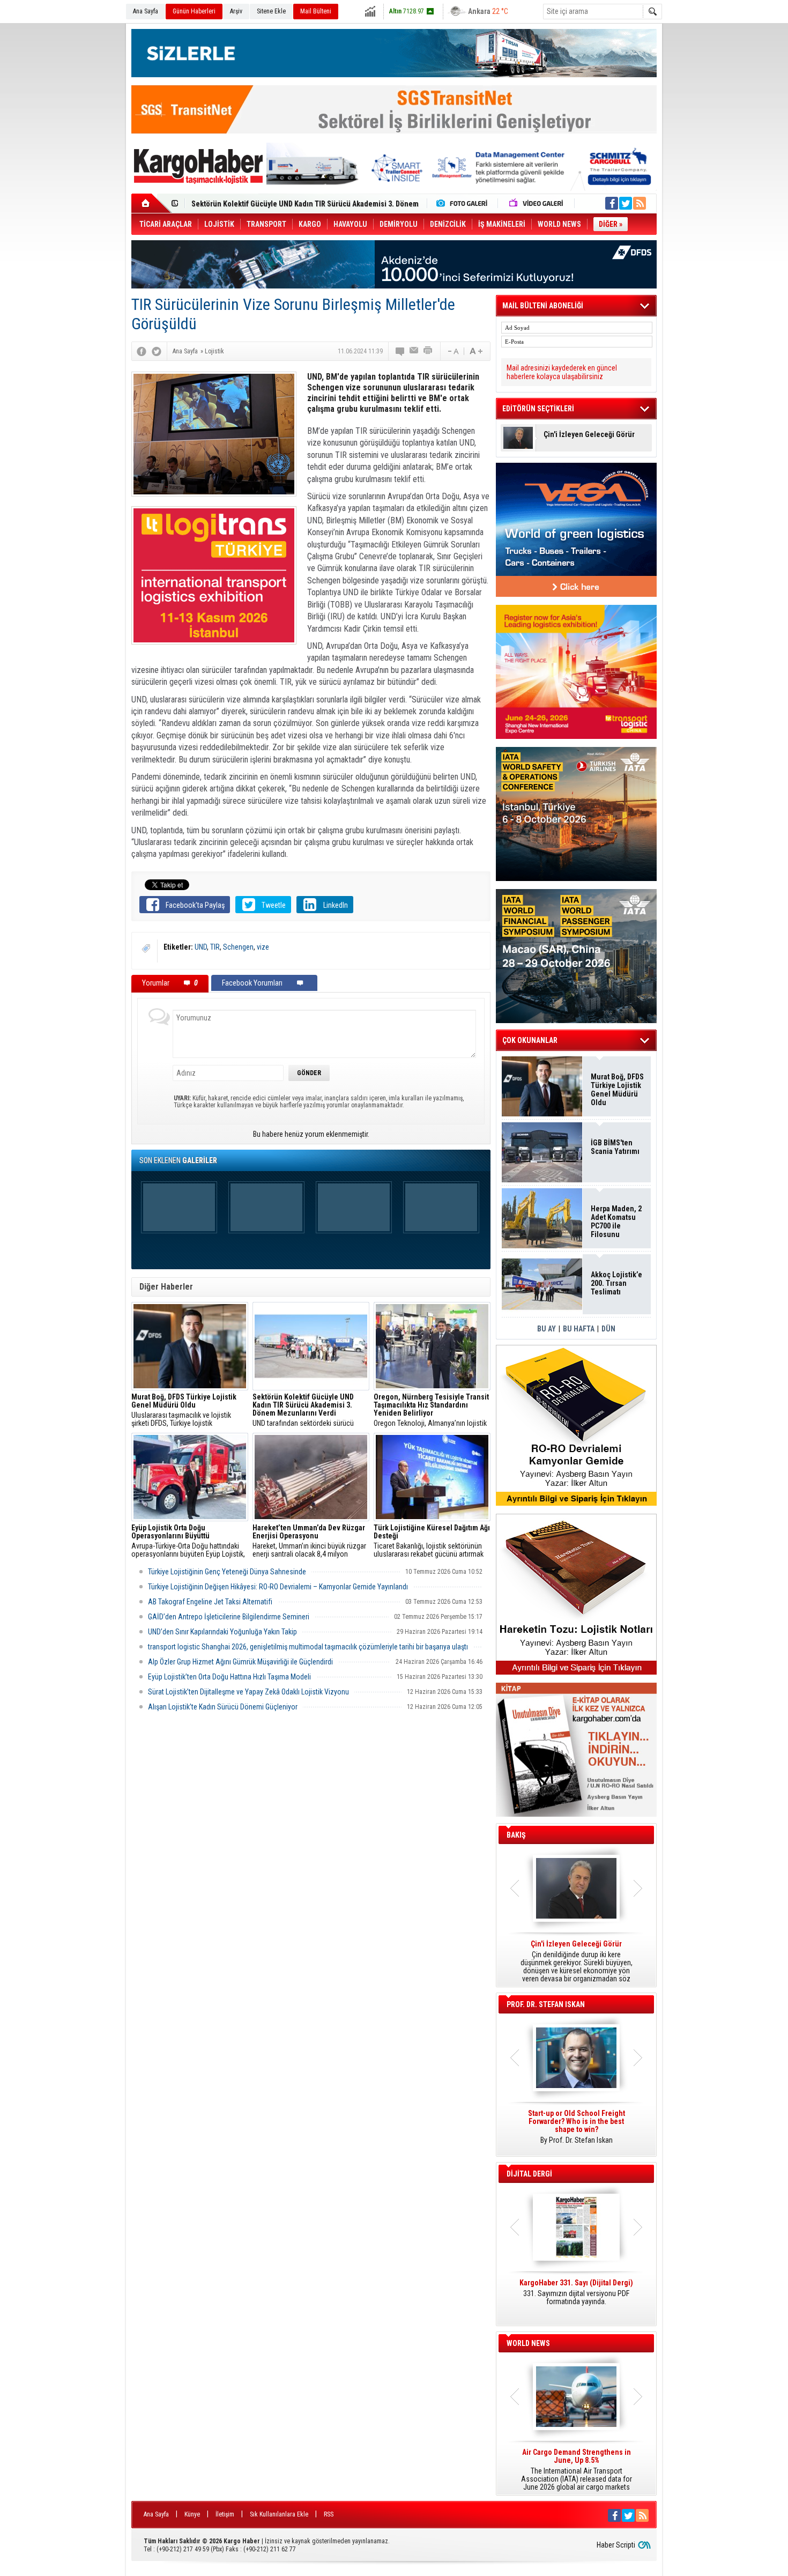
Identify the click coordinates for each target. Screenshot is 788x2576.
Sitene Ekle (271, 11)
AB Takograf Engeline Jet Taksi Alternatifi (210, 1602)
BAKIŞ (516, 1835)
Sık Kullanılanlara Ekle (279, 2514)
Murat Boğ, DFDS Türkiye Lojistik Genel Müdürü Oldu (617, 1090)
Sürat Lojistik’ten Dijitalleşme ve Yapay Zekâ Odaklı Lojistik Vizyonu (248, 1692)
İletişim (225, 2514)
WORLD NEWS (528, 2343)
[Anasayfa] (151, 203)
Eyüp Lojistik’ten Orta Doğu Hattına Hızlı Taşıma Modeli (229, 1677)
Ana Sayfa (146, 11)
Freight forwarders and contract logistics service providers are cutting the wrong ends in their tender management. (576, 2131)
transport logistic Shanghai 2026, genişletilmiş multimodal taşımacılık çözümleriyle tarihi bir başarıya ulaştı (308, 1647)
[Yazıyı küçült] (452, 351)
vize (263, 947)
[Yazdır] (428, 351)
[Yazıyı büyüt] (476, 351)
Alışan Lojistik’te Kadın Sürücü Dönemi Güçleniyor (223, 1707)
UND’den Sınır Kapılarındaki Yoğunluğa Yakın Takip (222, 1632)
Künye (192, 2514)
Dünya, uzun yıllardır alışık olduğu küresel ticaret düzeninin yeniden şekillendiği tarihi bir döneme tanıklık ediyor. (576, 1961)
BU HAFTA (579, 1329)
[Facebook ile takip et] (612, 203)
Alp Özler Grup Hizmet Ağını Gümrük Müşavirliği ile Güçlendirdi (240, 1662)
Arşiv (236, 11)
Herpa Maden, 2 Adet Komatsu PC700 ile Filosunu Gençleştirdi (616, 1222)
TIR (215, 947)
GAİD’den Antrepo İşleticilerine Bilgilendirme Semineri (229, 1617)
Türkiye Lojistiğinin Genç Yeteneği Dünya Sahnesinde (227, 1572)
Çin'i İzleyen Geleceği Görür (589, 435)
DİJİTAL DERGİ (529, 2174)
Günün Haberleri (194, 11)
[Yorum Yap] (400, 351)
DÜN (608, 1329)
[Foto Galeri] (464, 203)
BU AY (547, 1329)
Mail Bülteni (316, 11)
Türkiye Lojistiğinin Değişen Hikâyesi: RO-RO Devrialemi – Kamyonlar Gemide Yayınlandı (278, 1587)
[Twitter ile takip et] (626, 203)
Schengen (238, 947)
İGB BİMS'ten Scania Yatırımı (615, 1147)
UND (201, 947)
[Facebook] (142, 351)
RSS (329, 2514)
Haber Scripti (616, 2545)
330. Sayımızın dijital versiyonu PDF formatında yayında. (576, 2292)
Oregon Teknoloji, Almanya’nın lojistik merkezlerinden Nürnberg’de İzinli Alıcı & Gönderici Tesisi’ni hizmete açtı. (432, 1410)
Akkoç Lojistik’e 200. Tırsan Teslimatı (252, 204)
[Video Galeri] (537, 203)
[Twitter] (157, 351)
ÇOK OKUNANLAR (530, 1040)
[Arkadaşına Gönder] (414, 351)
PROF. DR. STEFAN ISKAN (546, 2004)
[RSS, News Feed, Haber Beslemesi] (640, 203)
